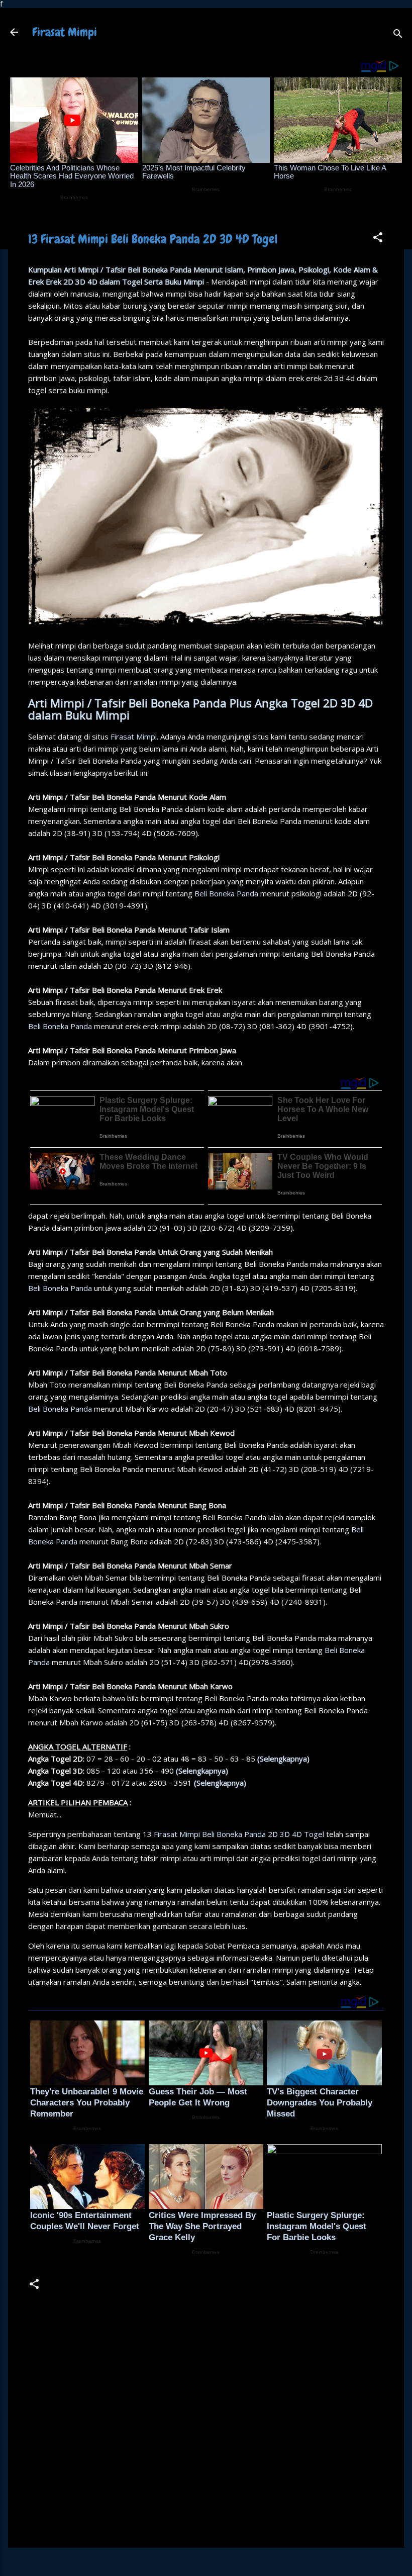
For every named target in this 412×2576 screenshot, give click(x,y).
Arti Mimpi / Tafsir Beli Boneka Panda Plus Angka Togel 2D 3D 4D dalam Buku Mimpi (200, 709)
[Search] (398, 35)
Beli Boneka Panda (226, 893)
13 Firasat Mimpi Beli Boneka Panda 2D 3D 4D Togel (233, 1834)
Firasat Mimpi (65, 32)
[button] (378, 239)
